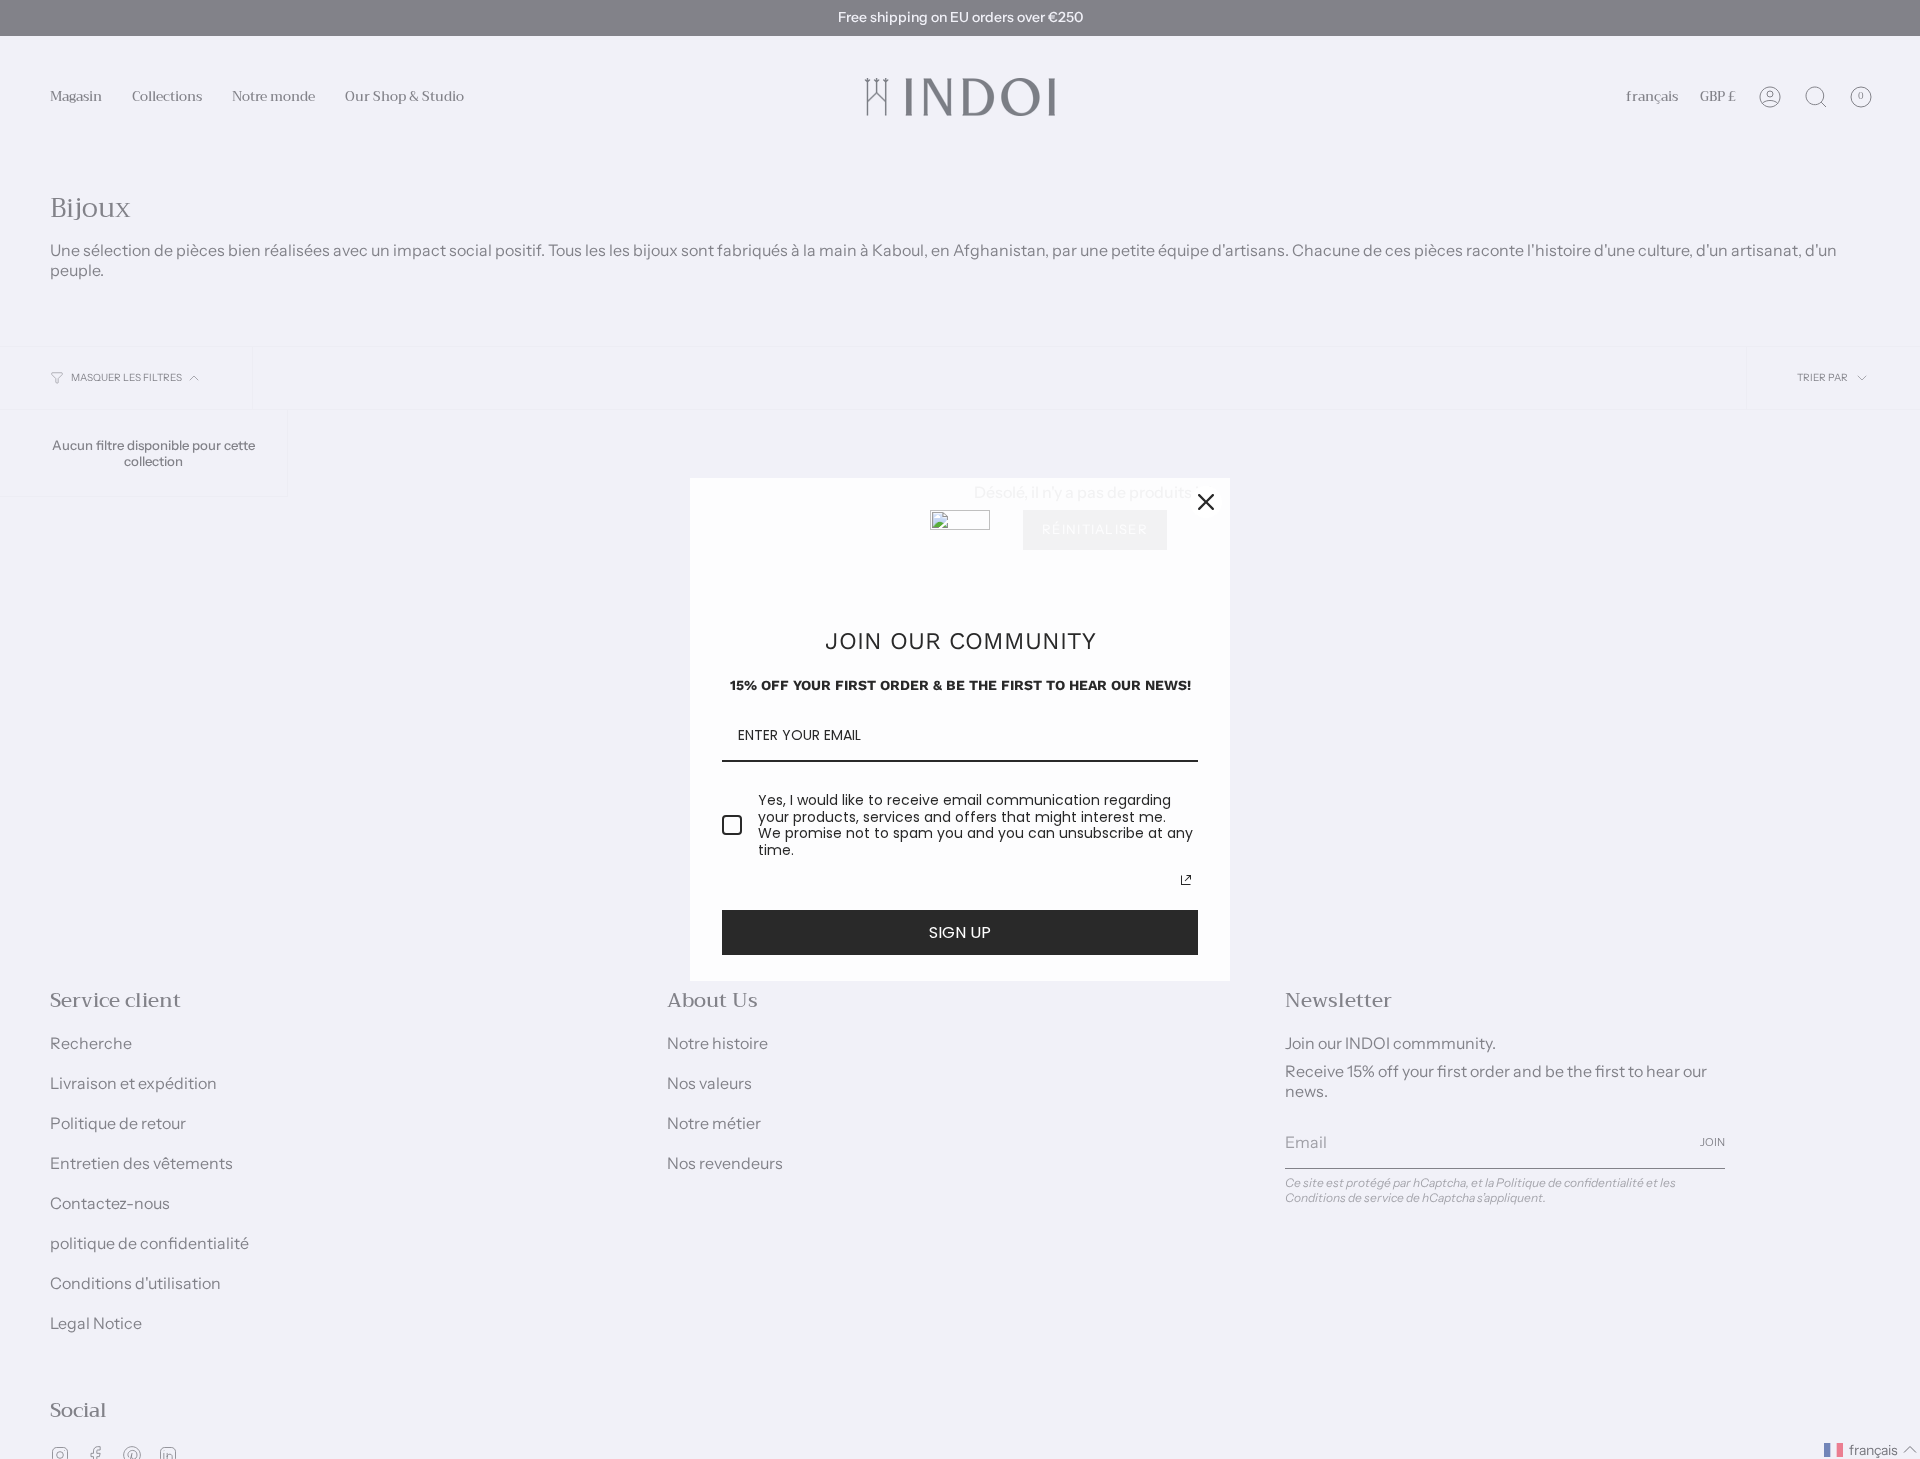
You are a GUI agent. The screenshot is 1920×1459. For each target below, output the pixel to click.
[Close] (1206, 502)
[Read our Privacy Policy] (1186, 880)
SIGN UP (960, 932)
